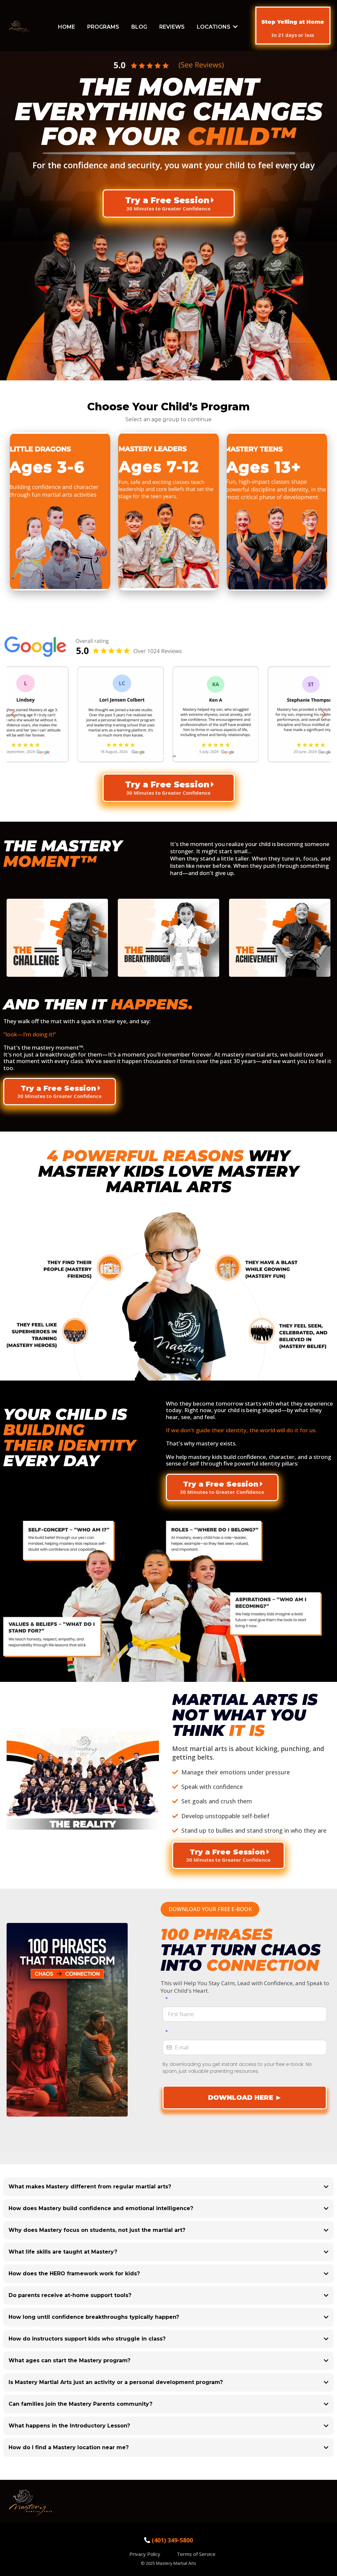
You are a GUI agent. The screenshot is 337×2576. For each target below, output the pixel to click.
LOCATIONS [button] (214, 27)
